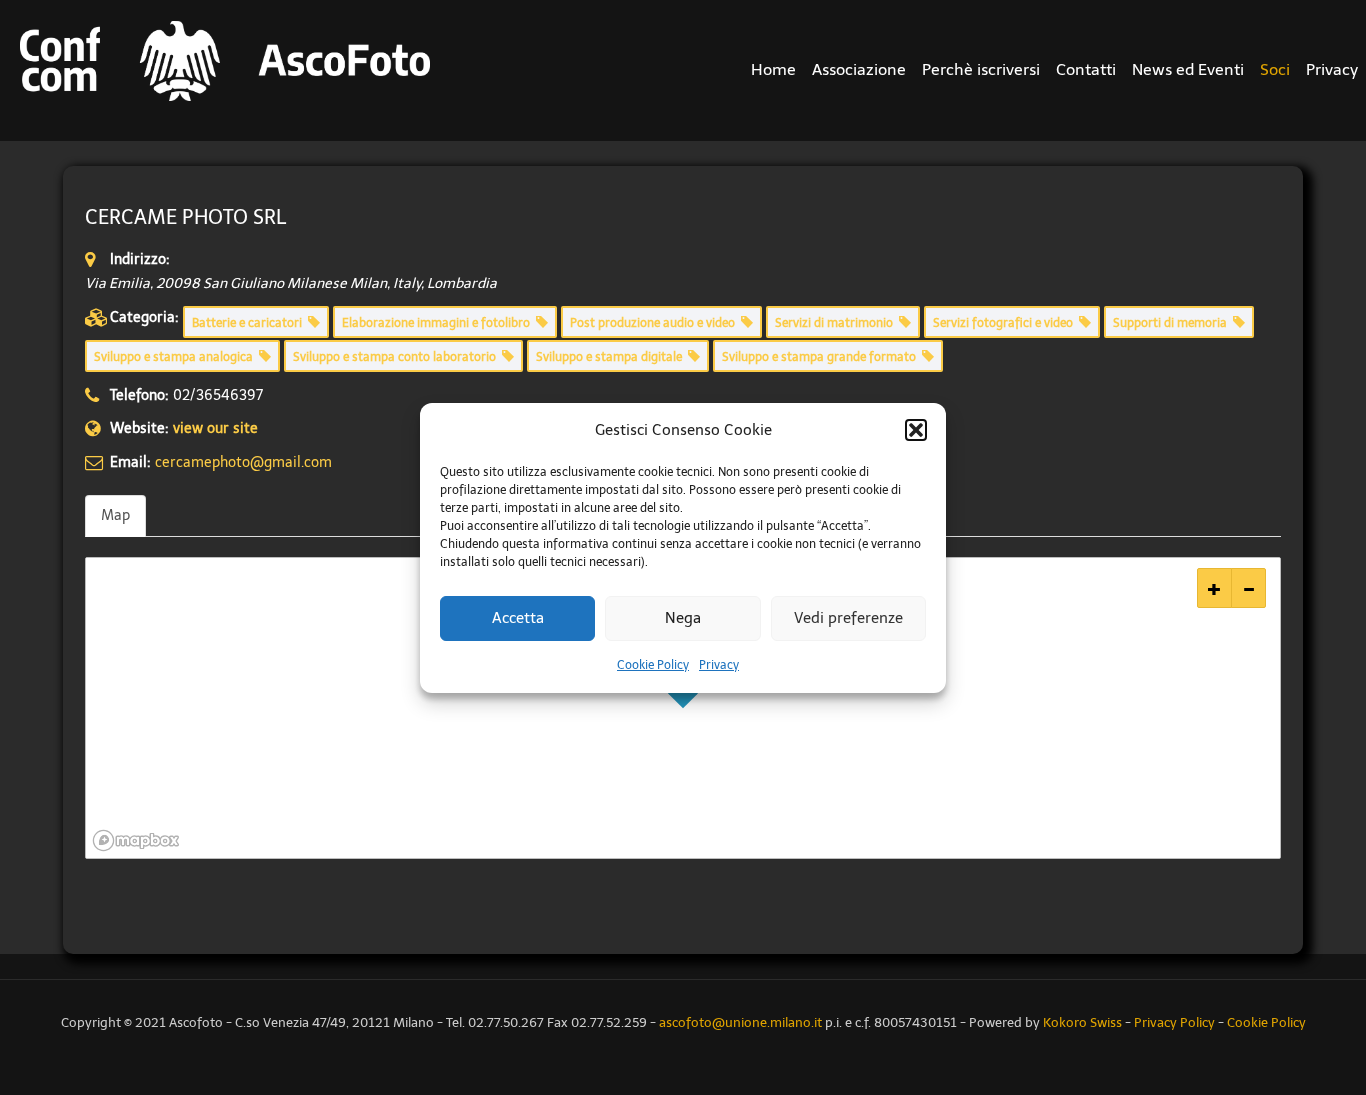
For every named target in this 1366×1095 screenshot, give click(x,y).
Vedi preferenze (848, 618)
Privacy (719, 665)
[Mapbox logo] (136, 840)
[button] (916, 430)
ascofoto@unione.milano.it (740, 1022)
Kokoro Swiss (1082, 1022)
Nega (683, 618)
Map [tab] (115, 515)
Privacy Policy (1174, 1022)
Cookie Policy (653, 665)
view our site (215, 428)
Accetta (518, 618)
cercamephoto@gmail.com (243, 462)
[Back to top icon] (1300, 994)
